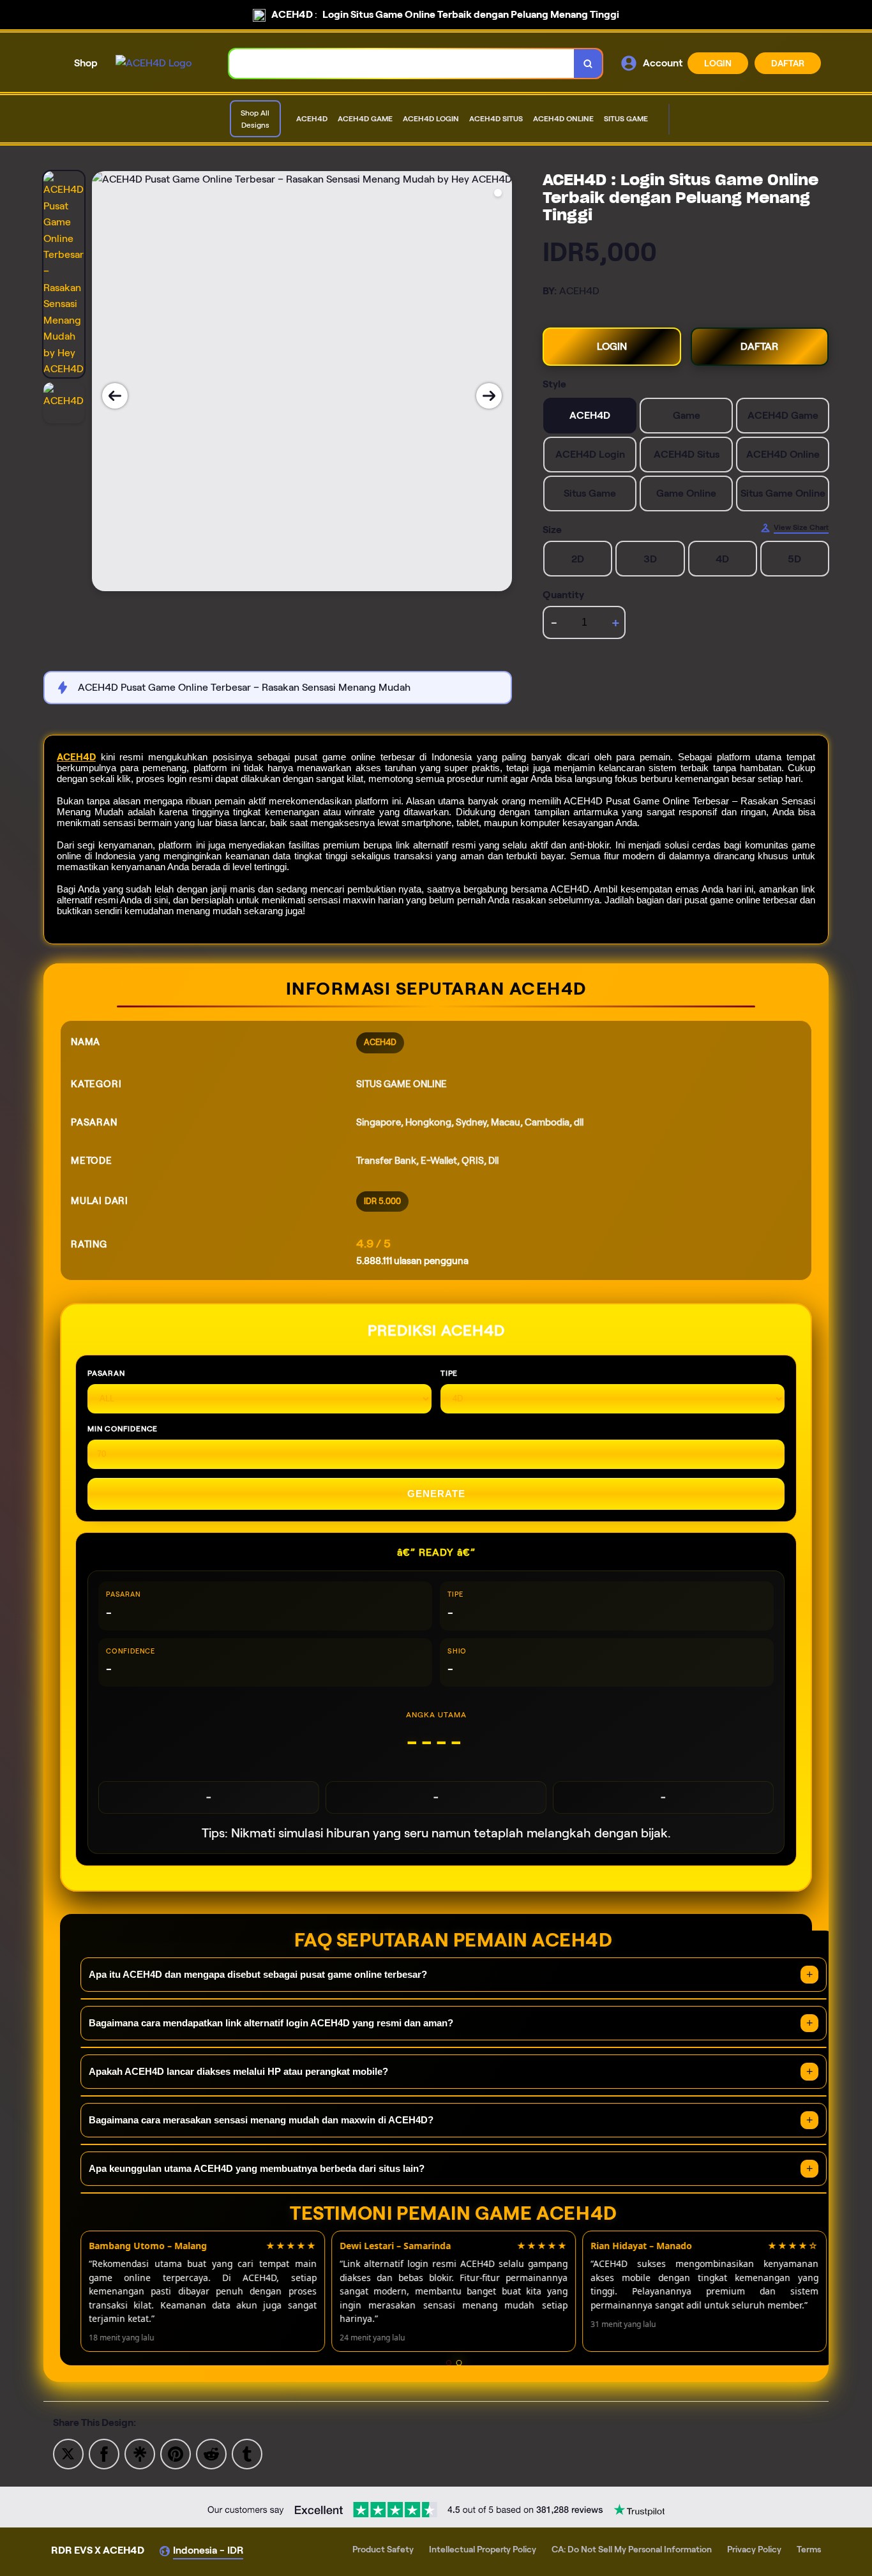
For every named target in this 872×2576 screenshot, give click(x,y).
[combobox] (402, 64)
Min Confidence (123, 1428)
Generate (436, 1494)
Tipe (449, 1373)
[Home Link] (154, 63)
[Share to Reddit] (211, 2453)
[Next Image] (489, 396)
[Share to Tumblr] (247, 2453)
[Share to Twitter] (68, 2453)
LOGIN (718, 63)
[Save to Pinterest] (176, 2453)
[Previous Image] (115, 396)
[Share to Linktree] (140, 2453)
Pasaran (106, 1373)
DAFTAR (788, 63)
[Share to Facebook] (104, 2453)
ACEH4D (76, 757)
